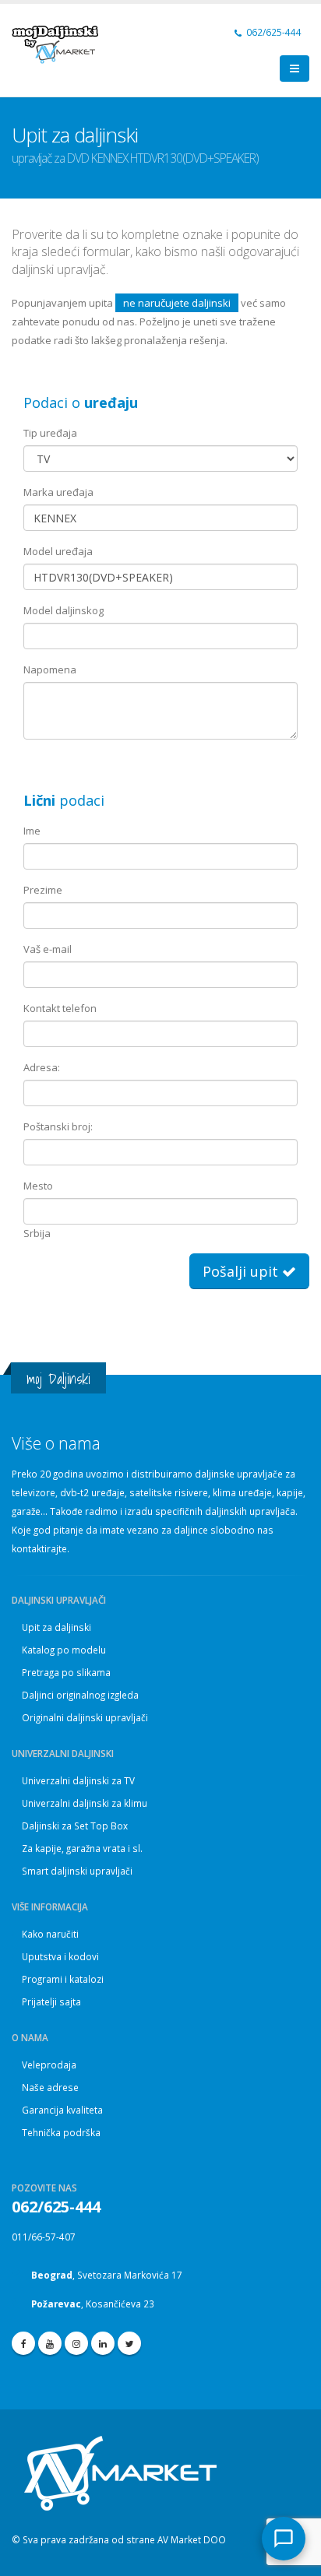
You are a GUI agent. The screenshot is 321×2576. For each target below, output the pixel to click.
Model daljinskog (63, 610)
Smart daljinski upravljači (77, 1871)
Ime (32, 831)
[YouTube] (50, 2343)
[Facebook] (23, 2343)
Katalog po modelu (64, 1650)
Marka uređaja (58, 492)
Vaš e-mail (48, 949)
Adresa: (42, 1067)
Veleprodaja (49, 2065)
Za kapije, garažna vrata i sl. (82, 1848)
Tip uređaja (50, 433)
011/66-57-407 (44, 2237)
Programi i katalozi (63, 1979)
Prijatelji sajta (51, 2001)
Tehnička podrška (61, 2132)
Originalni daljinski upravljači (85, 1717)
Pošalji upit (242, 1271)
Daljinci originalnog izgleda (80, 1695)
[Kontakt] (284, 2539)
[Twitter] (129, 2343)
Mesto (38, 1186)
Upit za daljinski (56, 1627)
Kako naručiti (50, 1934)
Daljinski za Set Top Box (75, 1826)
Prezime (43, 890)
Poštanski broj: (58, 1126)
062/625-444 (273, 32)
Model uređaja (58, 551)
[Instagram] (76, 2343)
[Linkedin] (103, 2343)
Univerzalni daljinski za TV (78, 1780)
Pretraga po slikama (66, 1672)
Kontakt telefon (60, 1008)
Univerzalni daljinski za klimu (85, 1803)
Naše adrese (50, 2087)
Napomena (50, 669)
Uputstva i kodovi (60, 1956)
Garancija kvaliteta (62, 2110)
